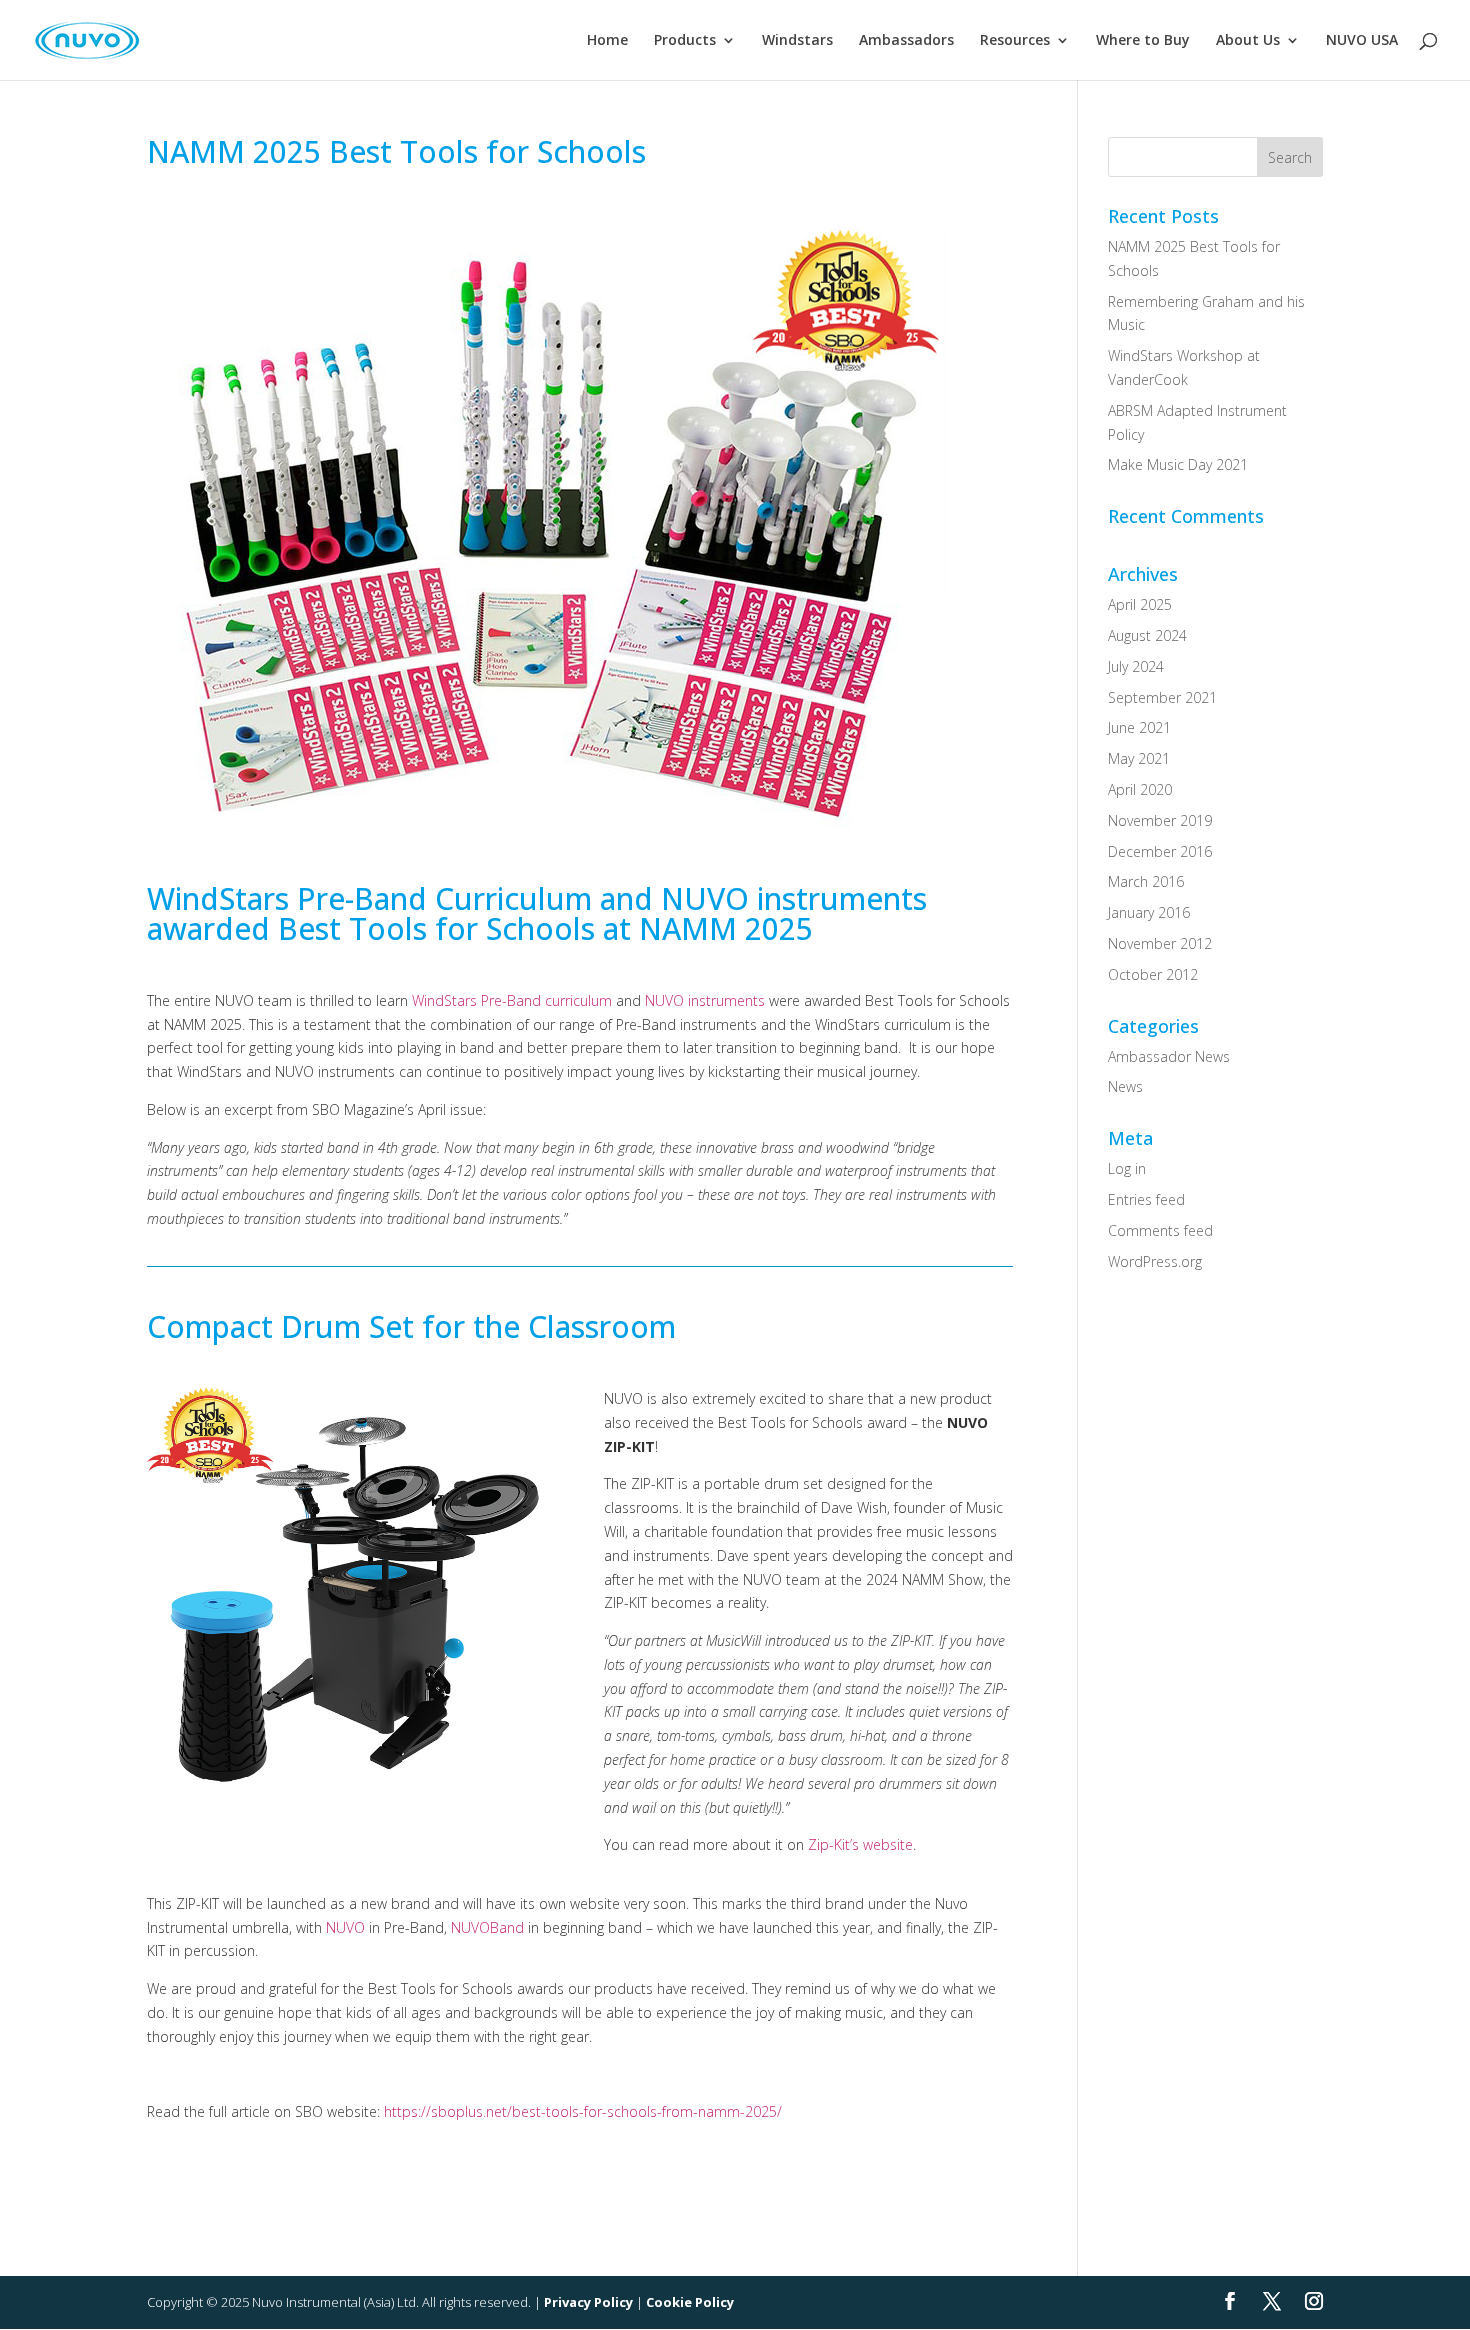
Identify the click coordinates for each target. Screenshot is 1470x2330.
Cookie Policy (690, 2302)
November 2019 (1160, 820)
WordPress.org (1155, 1261)
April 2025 (1140, 604)
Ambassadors (906, 41)
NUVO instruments (705, 1000)
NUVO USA (1362, 41)
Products (685, 41)
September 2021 (1162, 697)
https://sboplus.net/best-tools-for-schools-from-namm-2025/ (583, 2111)
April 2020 (1140, 789)
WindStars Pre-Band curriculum (512, 1000)
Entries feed (1146, 1199)
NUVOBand (487, 1927)
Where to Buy (1143, 41)
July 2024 (1136, 666)
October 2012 (1153, 974)
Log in (1127, 1168)
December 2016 (1160, 851)
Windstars (797, 41)
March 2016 (1146, 881)
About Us (1248, 41)
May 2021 (1139, 758)
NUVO (345, 1927)
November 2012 (1160, 943)
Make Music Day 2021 (1178, 464)
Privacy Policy (588, 2302)
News (1125, 1086)
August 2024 (1147, 635)
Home (607, 41)
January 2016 (1149, 912)
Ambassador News (1169, 1056)
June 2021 (1139, 727)
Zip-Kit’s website (860, 1844)
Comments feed (1160, 1230)
